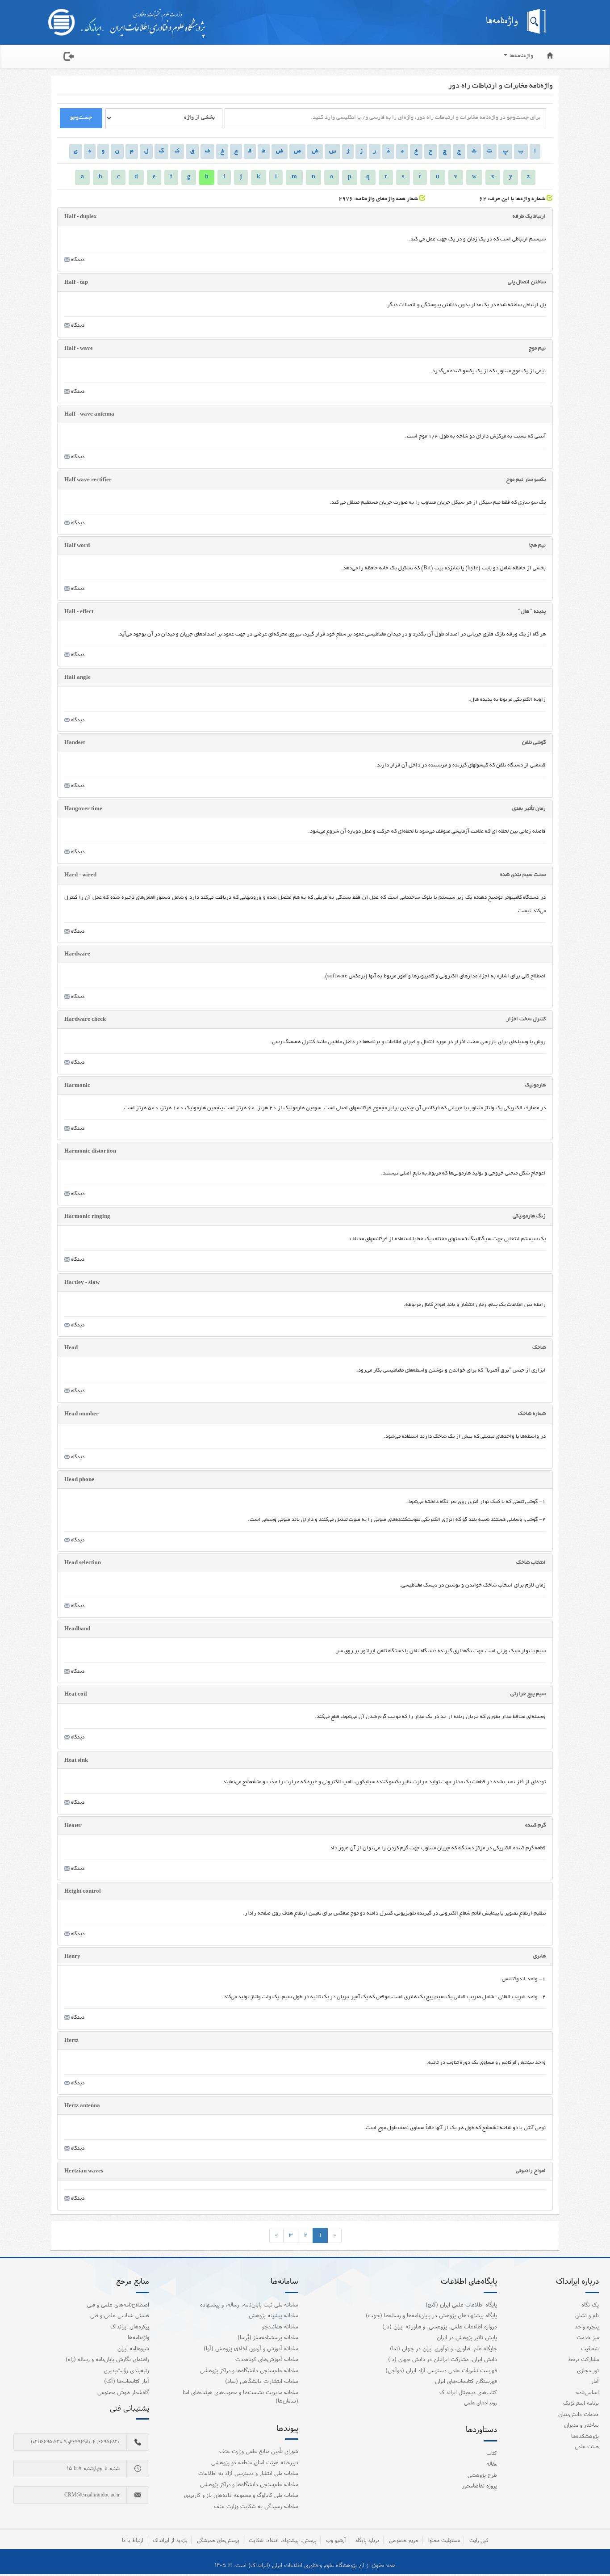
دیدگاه (77, 260)
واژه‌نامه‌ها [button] (521, 56)
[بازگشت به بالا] (592, 2551)
